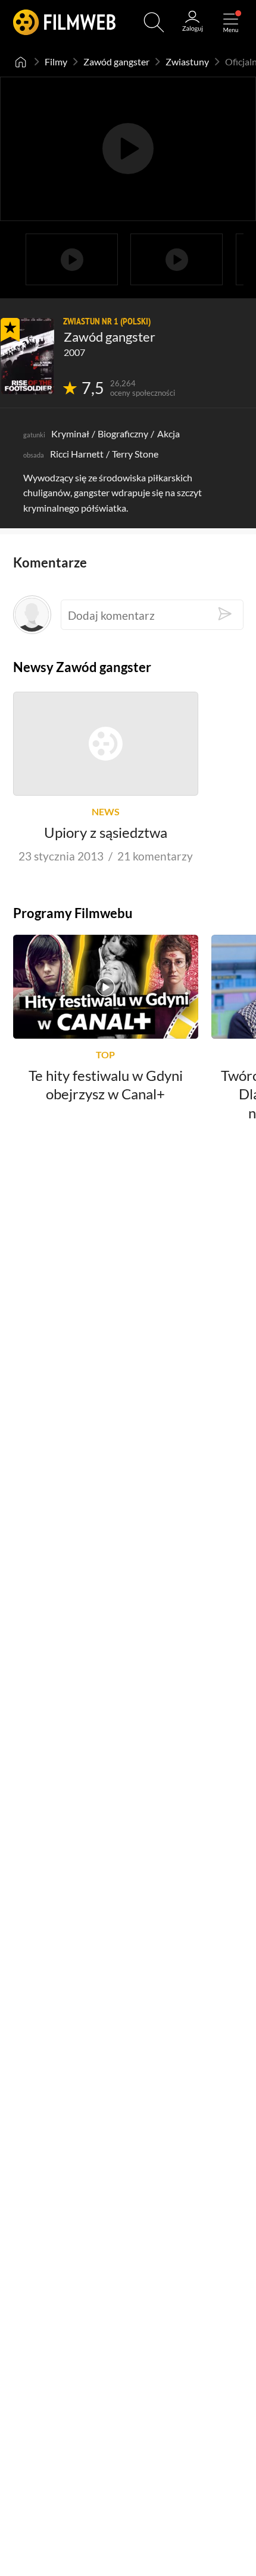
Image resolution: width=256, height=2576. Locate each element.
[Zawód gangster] (27, 356)
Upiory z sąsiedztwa (106, 832)
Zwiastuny (187, 62)
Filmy (56, 62)
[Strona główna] (21, 62)
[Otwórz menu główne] (231, 22)
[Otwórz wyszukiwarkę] (154, 22)
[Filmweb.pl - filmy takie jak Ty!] (64, 22)
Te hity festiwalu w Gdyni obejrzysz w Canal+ (106, 1084)
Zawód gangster (116, 62)
